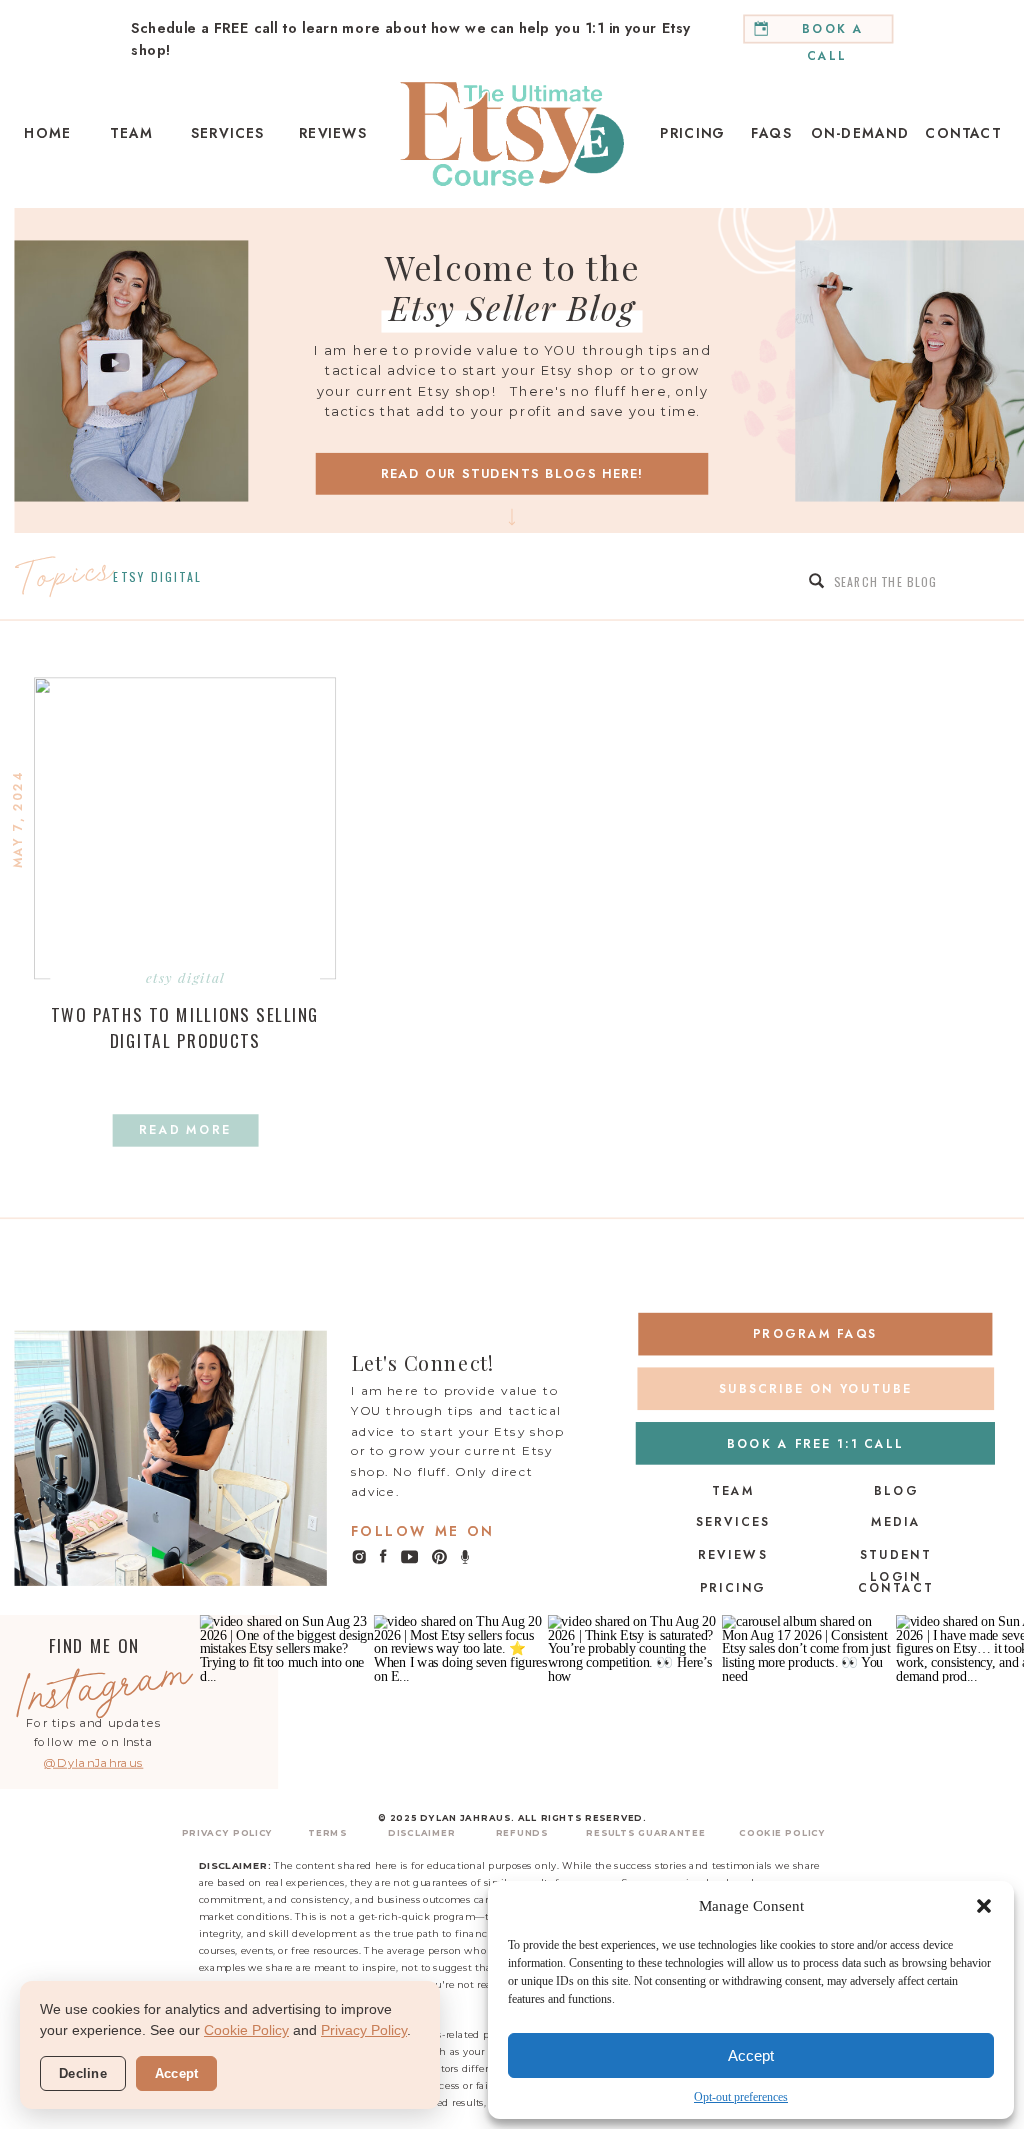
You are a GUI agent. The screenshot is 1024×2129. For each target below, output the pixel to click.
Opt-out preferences (741, 2097)
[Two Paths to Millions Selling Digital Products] (185, 829)
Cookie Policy (246, 2030)
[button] (984, 1906)
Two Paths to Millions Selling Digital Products (185, 1027)
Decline (83, 2073)
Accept (751, 2055)
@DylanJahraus (93, 1763)
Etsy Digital (157, 577)
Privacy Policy (364, 2030)
